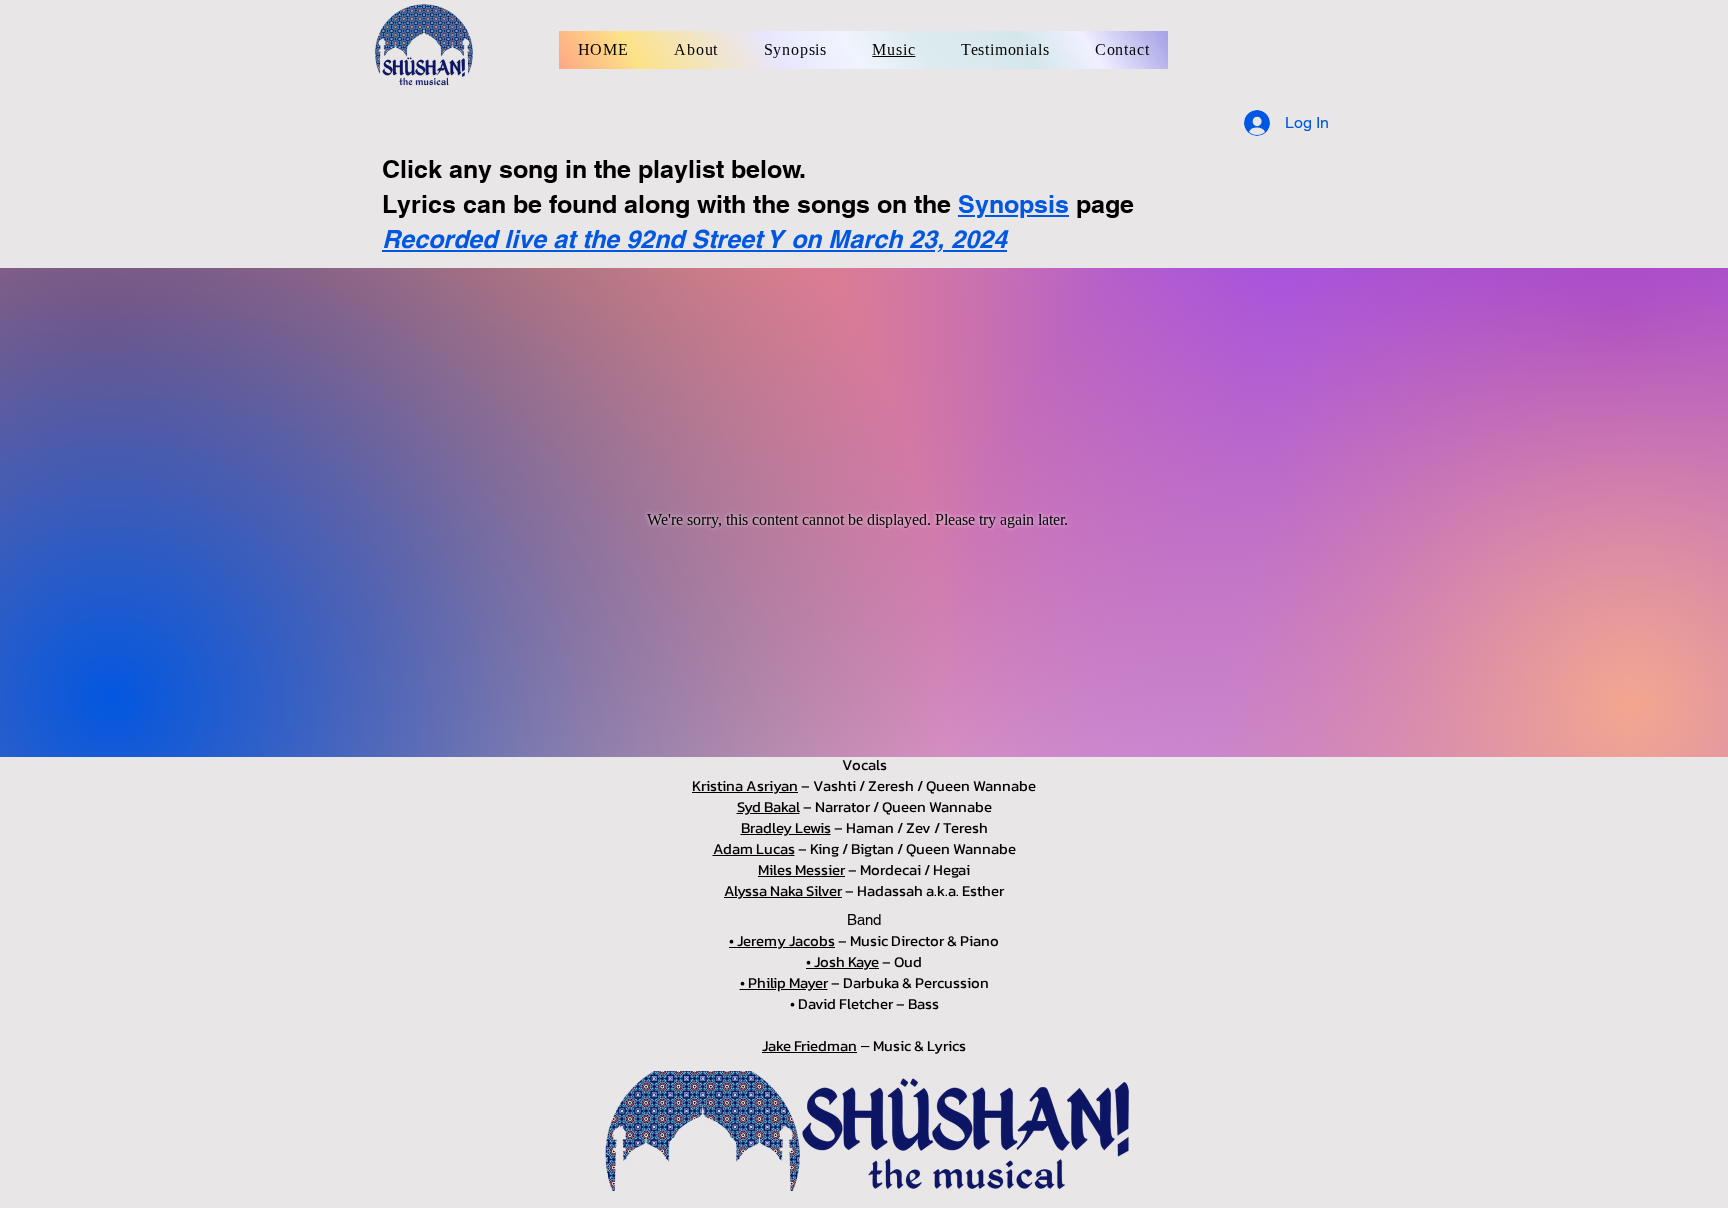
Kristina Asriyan (745, 785)
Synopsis (1013, 204)
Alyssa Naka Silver (783, 890)
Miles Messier (801, 869)
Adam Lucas (754, 848)
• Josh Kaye (842, 961)
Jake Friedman (809, 1045)
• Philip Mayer (784, 982)
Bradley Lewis (786, 827)
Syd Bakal (768, 806)
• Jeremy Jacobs (782, 940)
